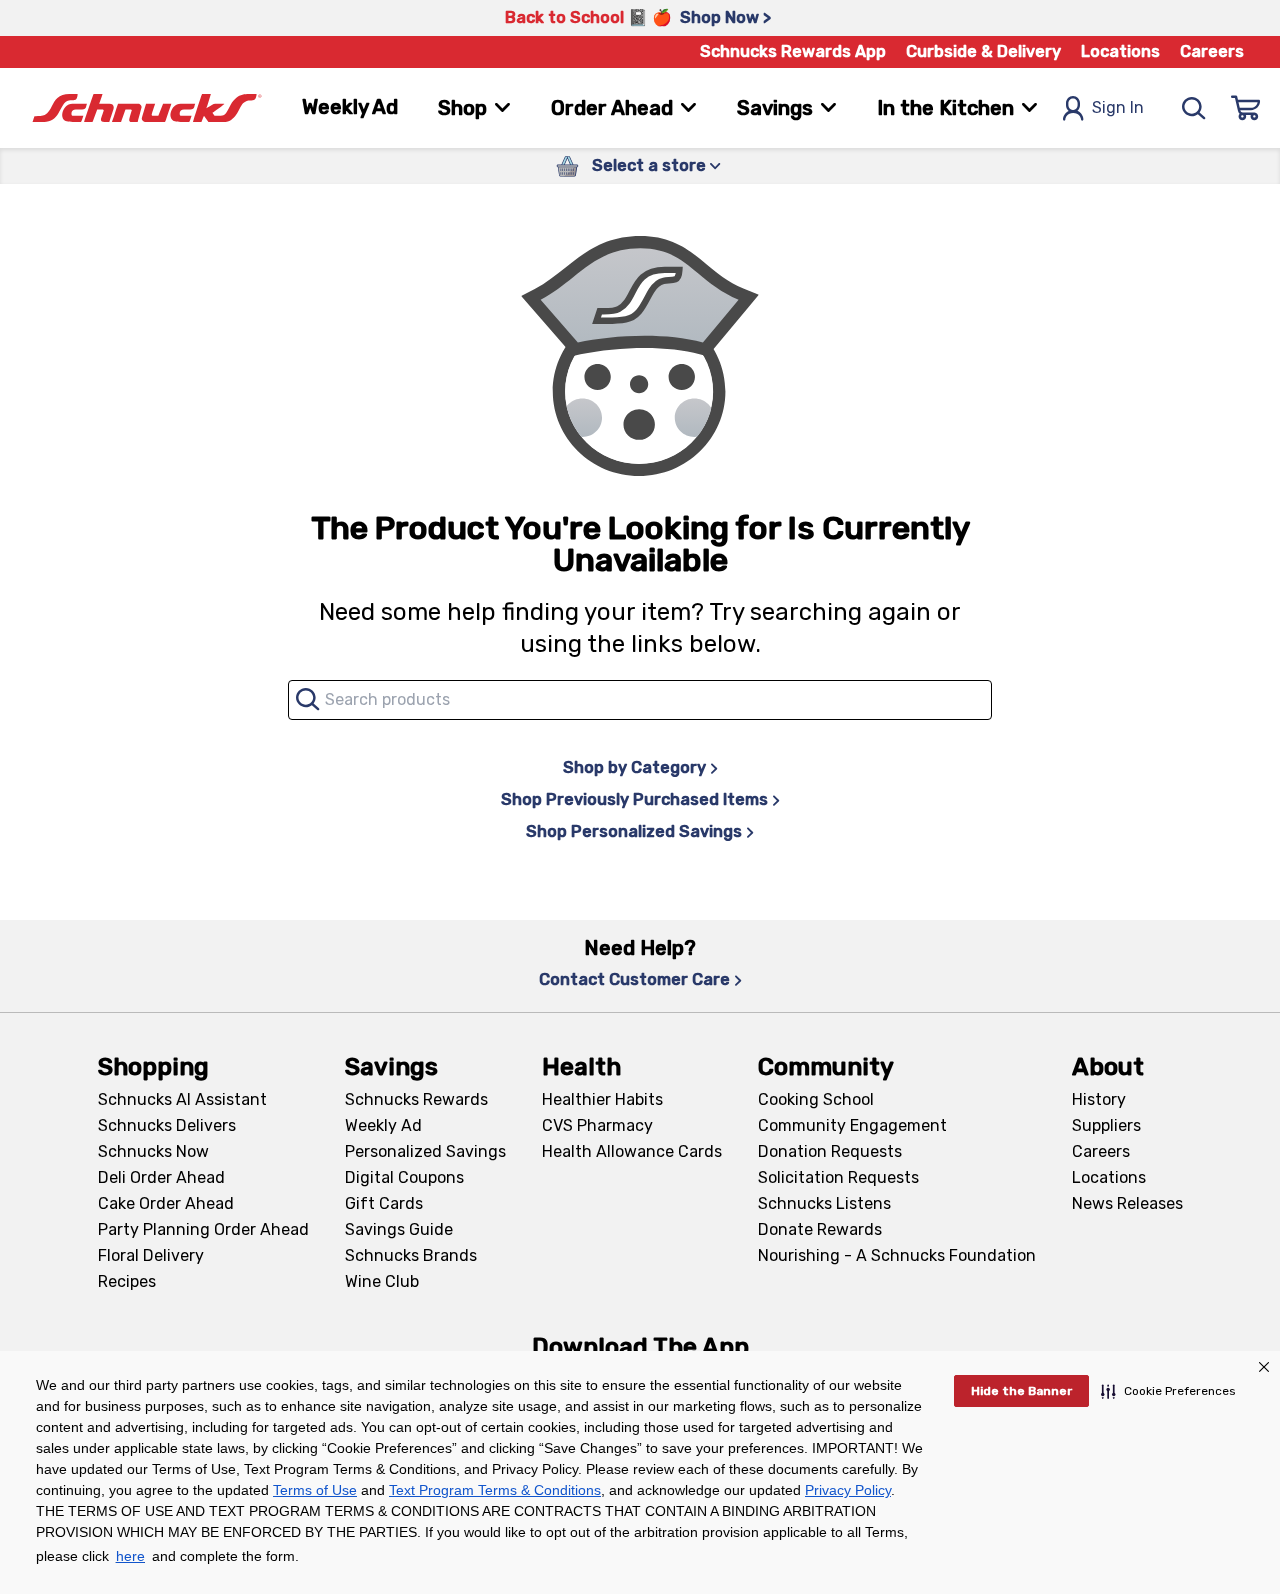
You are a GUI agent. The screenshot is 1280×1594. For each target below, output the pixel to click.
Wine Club (382, 1281)
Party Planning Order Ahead (203, 1229)
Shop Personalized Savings (634, 831)
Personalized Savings (425, 1151)
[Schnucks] (147, 108)
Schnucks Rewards (416, 1099)
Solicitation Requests (838, 1177)
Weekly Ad (350, 107)
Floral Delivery (151, 1255)
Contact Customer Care (634, 979)
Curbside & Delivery (983, 51)
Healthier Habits (602, 1099)
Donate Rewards (820, 1229)
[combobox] (640, 700)
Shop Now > (725, 17)
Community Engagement (852, 1125)
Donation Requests (830, 1151)
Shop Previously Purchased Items (634, 799)
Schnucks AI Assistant (182, 1099)
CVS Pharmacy (597, 1125)
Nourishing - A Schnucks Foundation (897, 1255)
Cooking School (816, 1099)
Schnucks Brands (411, 1255)
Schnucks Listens (824, 1203)
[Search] (1194, 108)
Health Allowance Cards (632, 1151)
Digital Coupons (404, 1177)
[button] (1168, 1391)
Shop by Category (634, 767)
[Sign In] (1246, 108)
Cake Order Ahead (166, 1203)
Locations (1120, 51)
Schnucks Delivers (167, 1125)
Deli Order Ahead (161, 1177)
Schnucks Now (153, 1151)
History (1099, 1099)
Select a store (649, 165)
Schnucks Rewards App (793, 51)
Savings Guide (399, 1229)
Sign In (1118, 107)
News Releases (1127, 1203)
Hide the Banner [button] (1021, 1391)
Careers (1212, 51)
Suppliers (1106, 1125)
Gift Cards (384, 1203)
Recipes (127, 1281)
